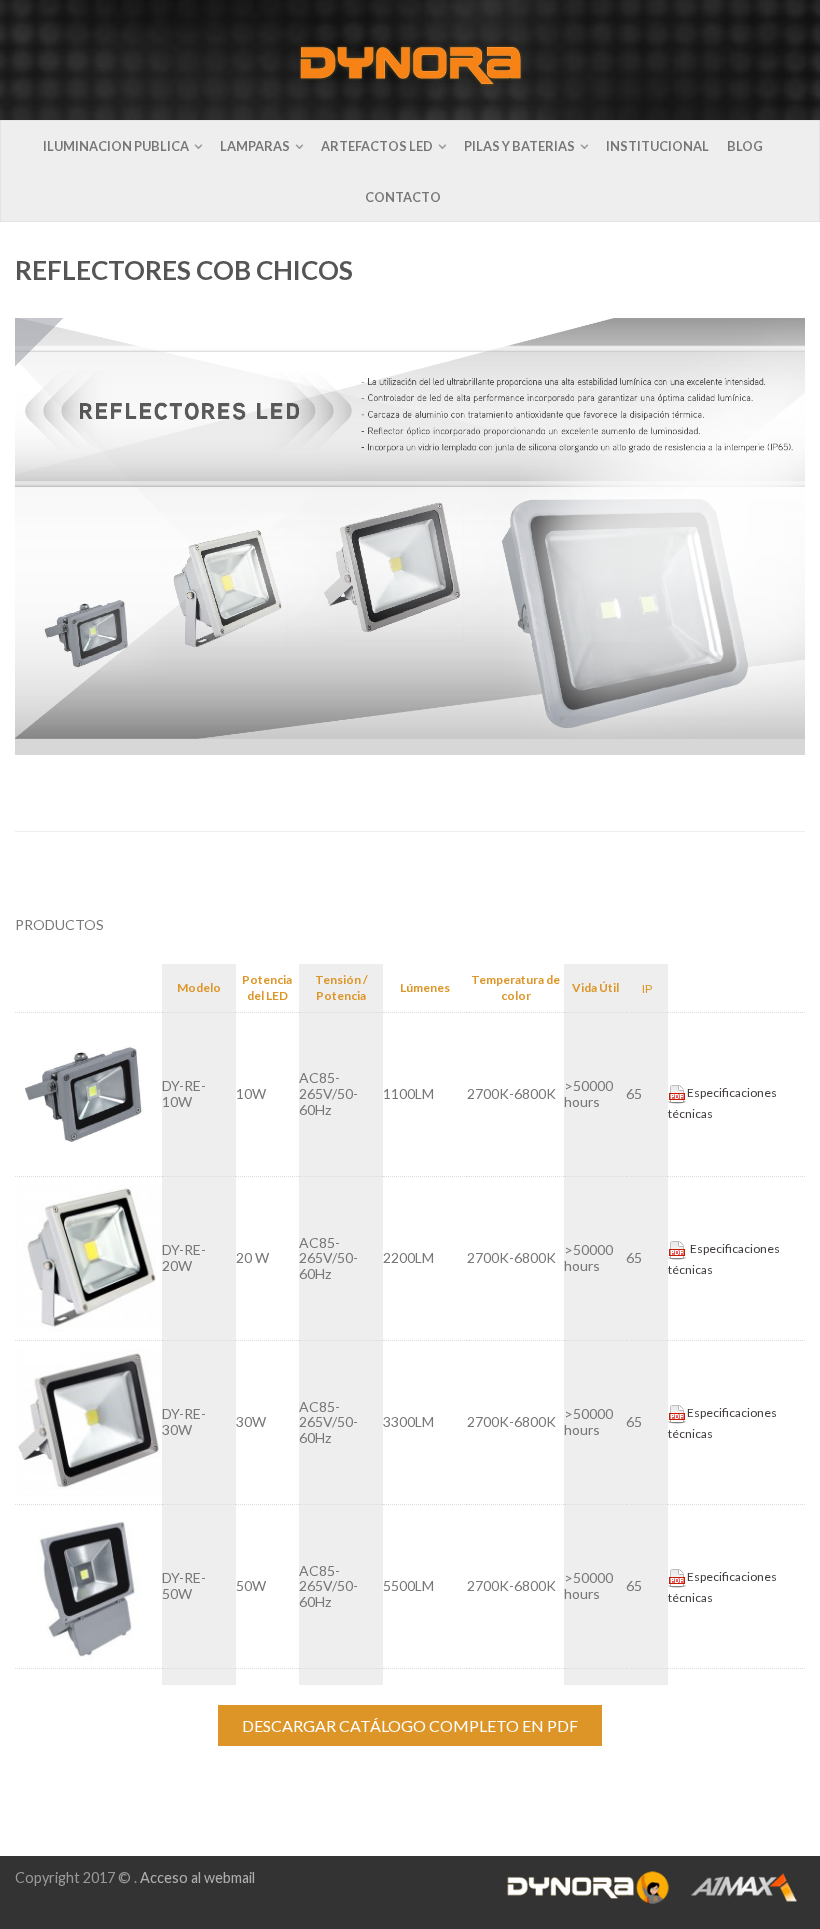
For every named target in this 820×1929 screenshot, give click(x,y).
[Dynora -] (410, 60)
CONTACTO (403, 197)
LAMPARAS (255, 146)
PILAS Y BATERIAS (519, 146)
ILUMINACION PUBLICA (116, 146)
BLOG (745, 146)
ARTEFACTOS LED (377, 146)
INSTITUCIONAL (657, 146)
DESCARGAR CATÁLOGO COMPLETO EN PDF (410, 1725)
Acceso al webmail (197, 1877)
